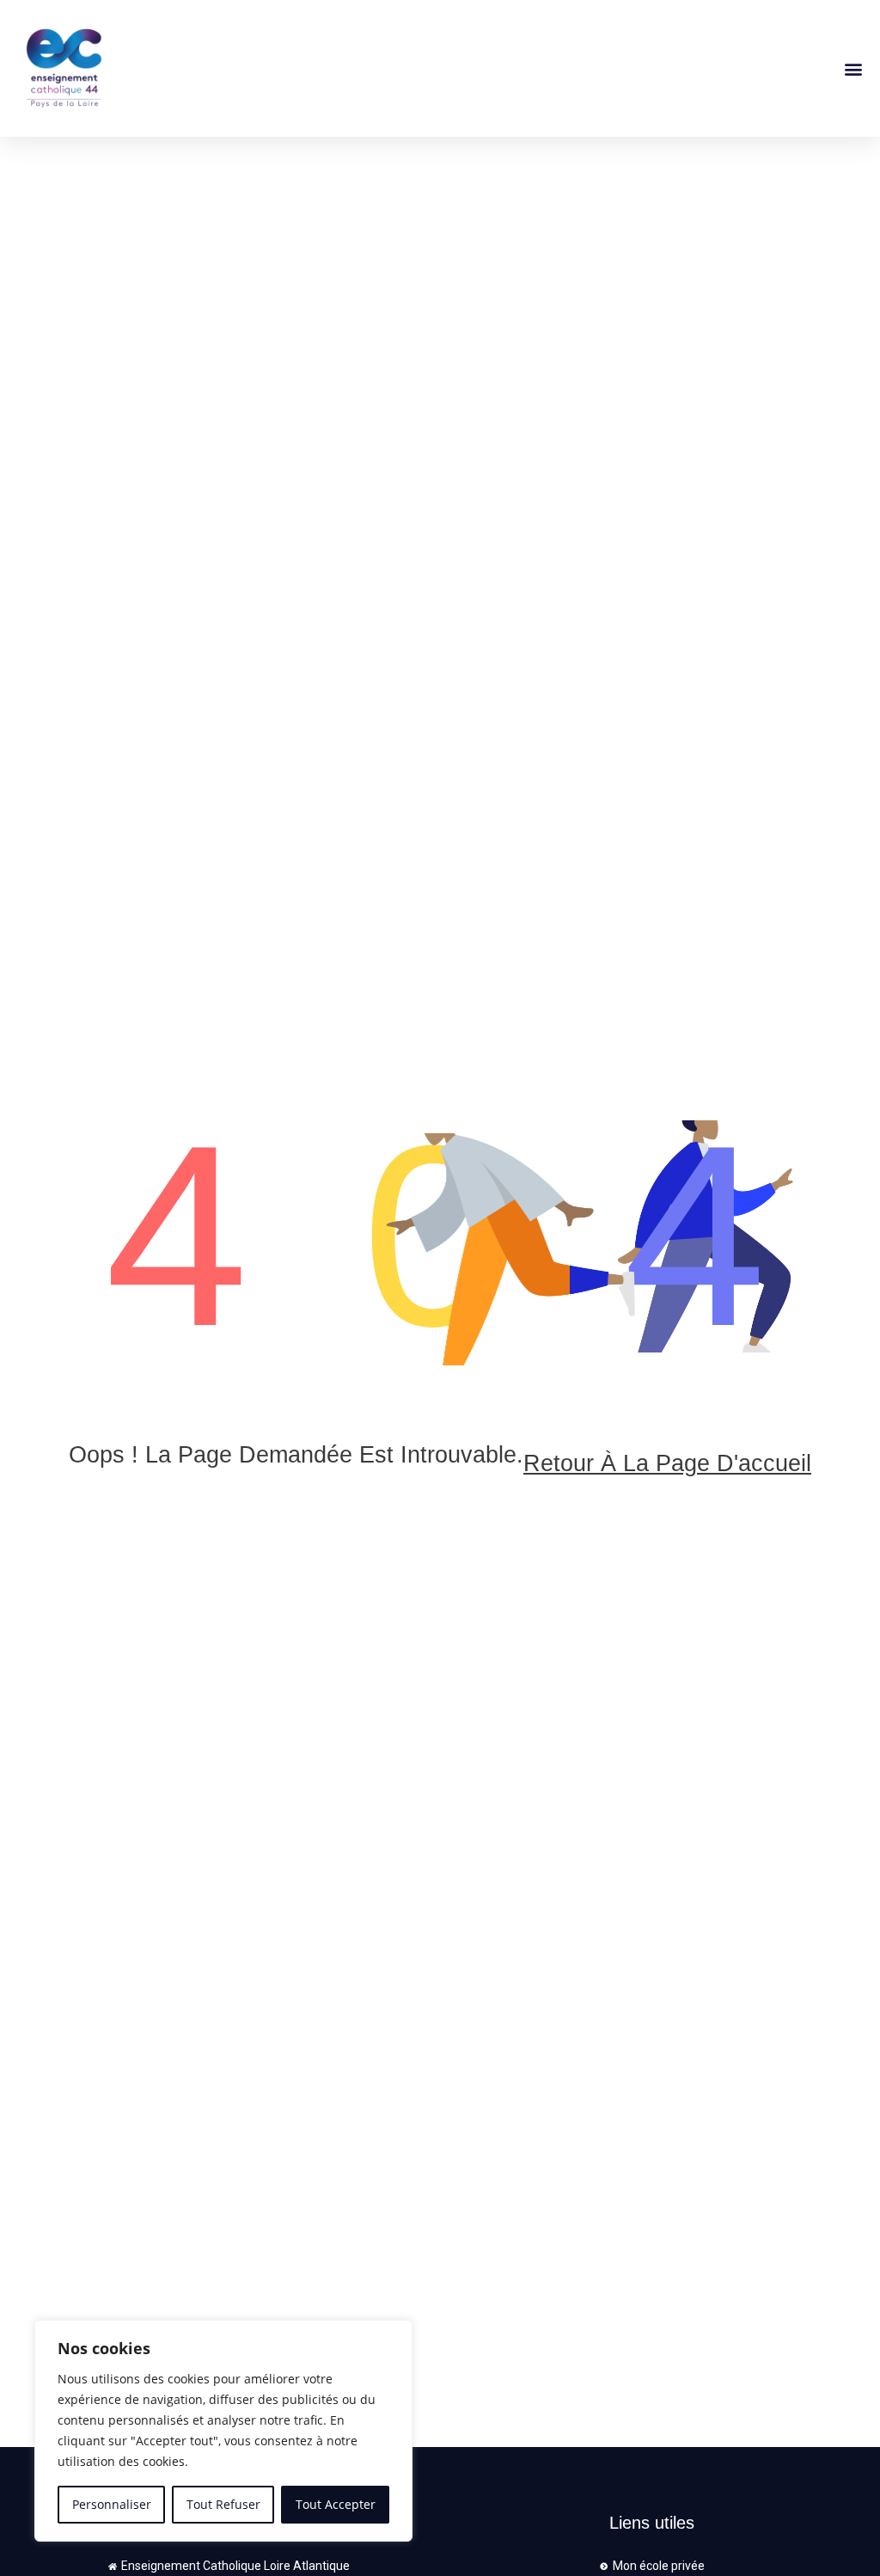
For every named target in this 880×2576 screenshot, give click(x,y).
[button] (853, 68)
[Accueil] (226, 68)
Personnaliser (112, 2504)
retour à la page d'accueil (667, 1463)
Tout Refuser (223, 2504)
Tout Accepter (336, 2504)
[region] (223, 2431)
